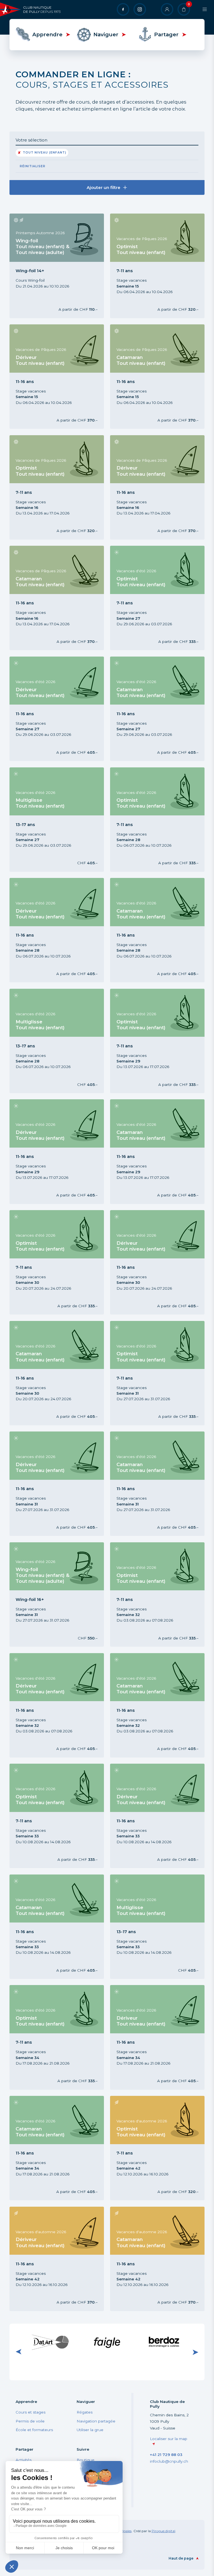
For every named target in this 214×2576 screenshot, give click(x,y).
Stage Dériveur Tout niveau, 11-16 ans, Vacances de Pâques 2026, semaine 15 (52, 376)
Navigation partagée (96, 2421)
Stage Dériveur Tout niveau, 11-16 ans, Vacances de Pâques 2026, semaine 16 (153, 487)
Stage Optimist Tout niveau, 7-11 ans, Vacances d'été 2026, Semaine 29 (150, 1041)
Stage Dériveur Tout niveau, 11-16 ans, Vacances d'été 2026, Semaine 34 (151, 2037)
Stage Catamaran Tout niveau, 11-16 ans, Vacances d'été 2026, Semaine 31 (153, 1484)
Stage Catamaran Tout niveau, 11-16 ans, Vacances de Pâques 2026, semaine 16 (53, 598)
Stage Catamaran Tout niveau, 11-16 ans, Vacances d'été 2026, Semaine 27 (153, 709)
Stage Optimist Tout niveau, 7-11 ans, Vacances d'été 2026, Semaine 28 (150, 819)
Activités (24, 2460)
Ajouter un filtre (104, 187)
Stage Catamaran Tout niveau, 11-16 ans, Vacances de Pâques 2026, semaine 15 (153, 376)
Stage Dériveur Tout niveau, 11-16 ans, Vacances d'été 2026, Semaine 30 (151, 1262)
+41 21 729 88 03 (166, 2455)
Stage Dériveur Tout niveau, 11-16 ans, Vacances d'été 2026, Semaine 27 (51, 709)
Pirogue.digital (163, 2531)
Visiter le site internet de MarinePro (50, 2342)
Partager (166, 34)
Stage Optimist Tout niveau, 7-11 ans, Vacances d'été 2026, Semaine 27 (150, 598)
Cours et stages (31, 2412)
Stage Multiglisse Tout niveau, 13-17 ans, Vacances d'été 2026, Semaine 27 (53, 819)
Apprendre (47, 34)
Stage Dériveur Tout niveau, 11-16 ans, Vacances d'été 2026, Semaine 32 (51, 1705)
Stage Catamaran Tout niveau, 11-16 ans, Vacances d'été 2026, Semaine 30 (53, 1373)
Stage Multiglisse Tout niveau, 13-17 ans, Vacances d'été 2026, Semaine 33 (154, 1927)
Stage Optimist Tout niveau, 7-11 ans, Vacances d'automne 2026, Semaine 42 (154, 2148)
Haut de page (181, 2558)
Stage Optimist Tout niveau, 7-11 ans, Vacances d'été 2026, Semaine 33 (49, 1816)
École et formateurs (34, 2430)
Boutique (86, 2460)
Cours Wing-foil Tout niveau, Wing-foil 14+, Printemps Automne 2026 (55, 266)
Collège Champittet (164, 2341)
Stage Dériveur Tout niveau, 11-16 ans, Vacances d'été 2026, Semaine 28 (51, 930)
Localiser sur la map (169, 2439)
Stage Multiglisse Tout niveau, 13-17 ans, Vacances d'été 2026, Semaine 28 (53, 1041)
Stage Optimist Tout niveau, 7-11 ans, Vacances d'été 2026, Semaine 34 (49, 2037)
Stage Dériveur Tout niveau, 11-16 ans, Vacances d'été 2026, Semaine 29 (51, 1152)
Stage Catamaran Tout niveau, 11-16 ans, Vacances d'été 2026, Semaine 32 (153, 1705)
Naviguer (106, 34)
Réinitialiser (33, 166)
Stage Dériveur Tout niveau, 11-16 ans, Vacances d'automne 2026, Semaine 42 (53, 2259)
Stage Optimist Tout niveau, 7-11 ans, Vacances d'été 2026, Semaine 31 (150, 1373)
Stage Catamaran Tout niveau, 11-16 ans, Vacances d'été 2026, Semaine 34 (53, 2148)
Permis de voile (30, 2421)
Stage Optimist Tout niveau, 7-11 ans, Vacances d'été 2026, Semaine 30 (49, 1262)
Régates (85, 2412)
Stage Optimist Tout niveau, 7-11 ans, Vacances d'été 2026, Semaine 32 (150, 1594)
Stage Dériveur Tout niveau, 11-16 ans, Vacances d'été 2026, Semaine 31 (51, 1484)
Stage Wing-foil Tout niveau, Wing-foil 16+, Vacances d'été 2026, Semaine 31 (55, 1594)
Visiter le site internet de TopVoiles (107, 2342)
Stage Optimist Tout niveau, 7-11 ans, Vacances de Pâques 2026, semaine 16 (52, 487)
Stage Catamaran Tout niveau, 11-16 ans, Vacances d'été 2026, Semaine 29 (153, 1152)
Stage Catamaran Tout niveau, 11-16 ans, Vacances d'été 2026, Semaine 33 (53, 1927)
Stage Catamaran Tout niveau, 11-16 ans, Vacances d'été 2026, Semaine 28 (153, 930)
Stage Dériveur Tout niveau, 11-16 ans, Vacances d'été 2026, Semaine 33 (151, 1816)
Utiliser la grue (90, 2430)
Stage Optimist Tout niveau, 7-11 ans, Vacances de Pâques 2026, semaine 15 (153, 266)
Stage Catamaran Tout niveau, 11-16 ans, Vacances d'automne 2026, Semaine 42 (154, 2259)
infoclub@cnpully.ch (169, 2461)
